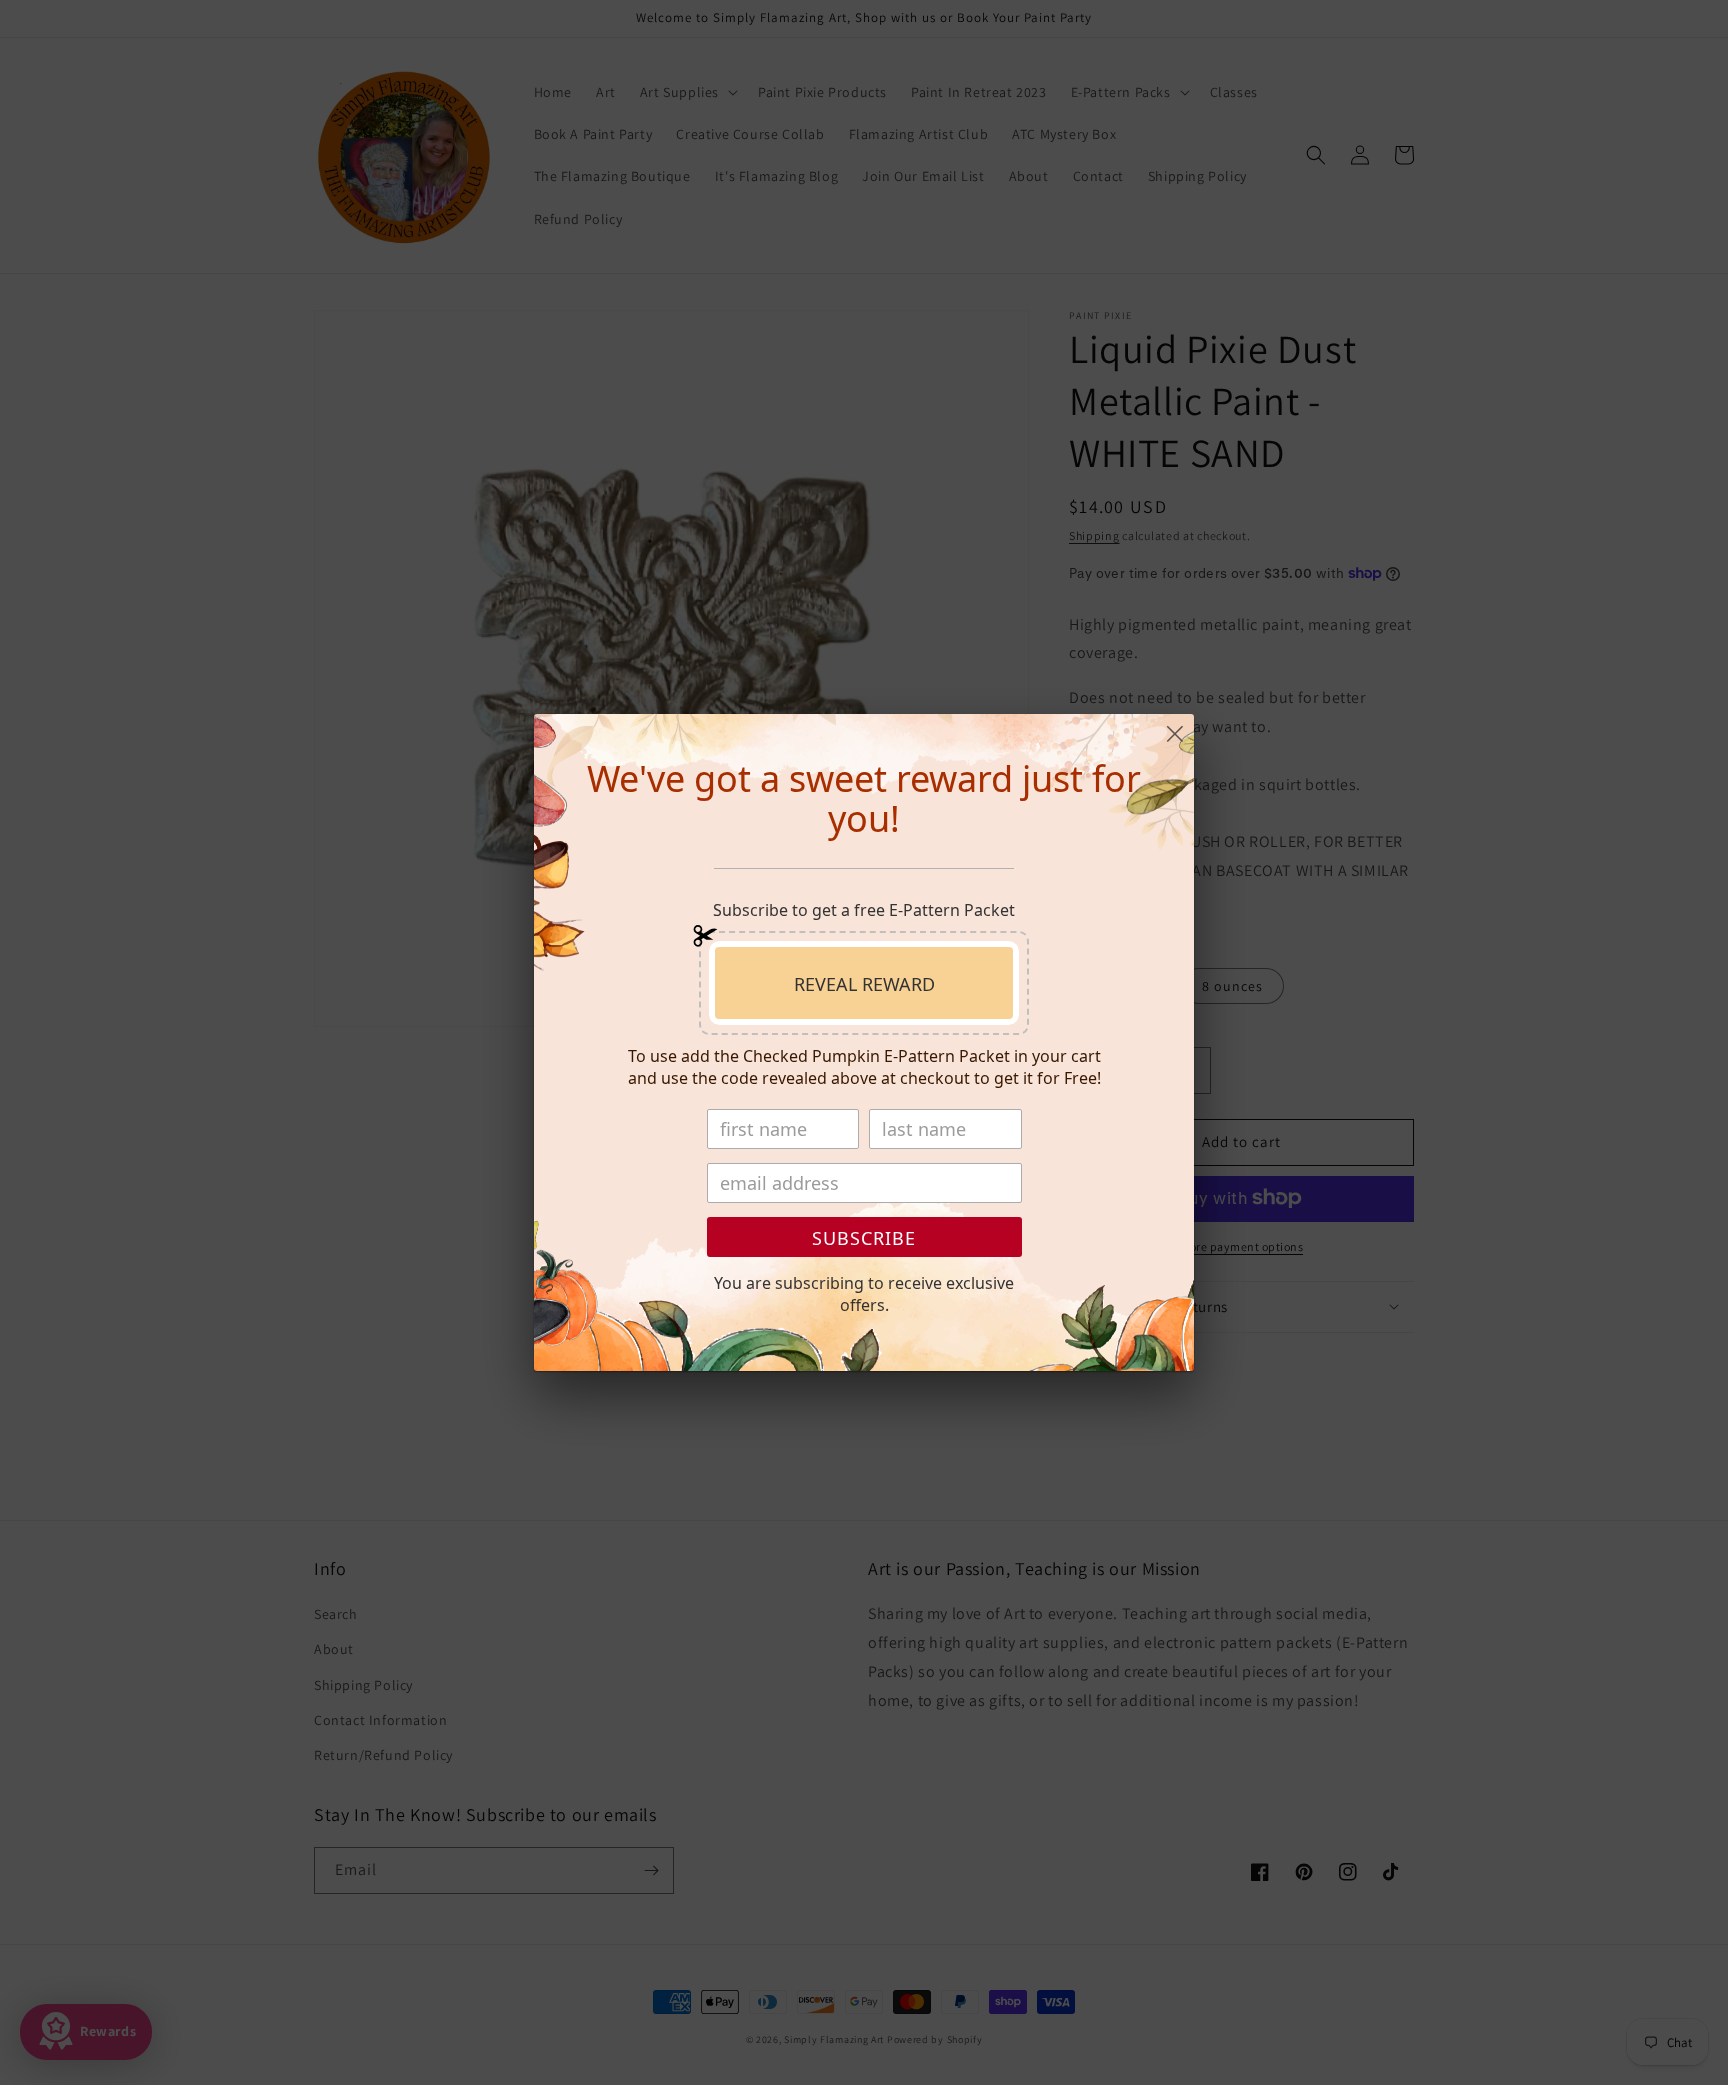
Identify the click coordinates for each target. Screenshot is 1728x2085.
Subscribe (864, 1238)
